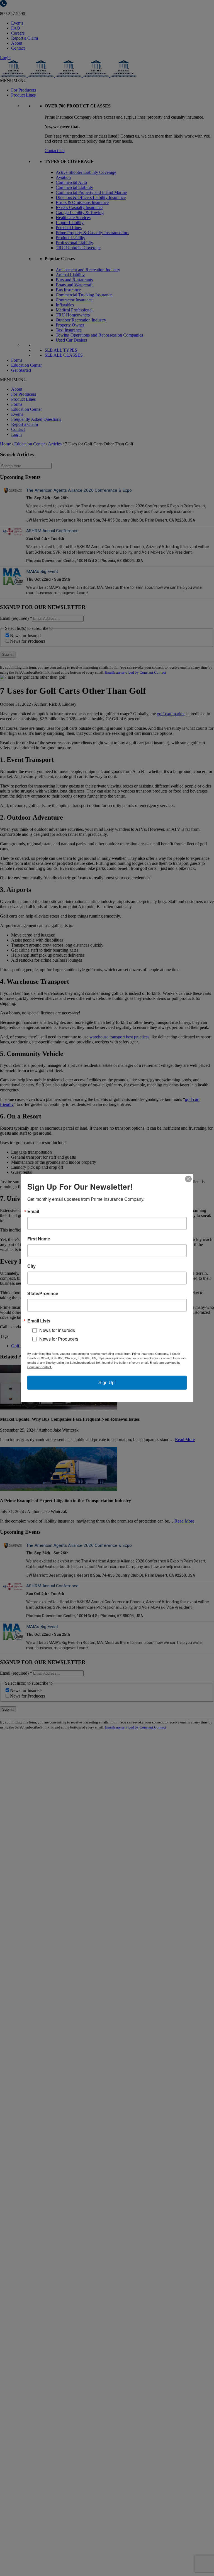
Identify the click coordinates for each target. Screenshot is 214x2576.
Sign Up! (107, 1383)
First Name (39, 1238)
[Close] (188, 1179)
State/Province (43, 1293)
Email (33, 1211)
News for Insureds (57, 1330)
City (31, 1266)
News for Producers (59, 1339)
